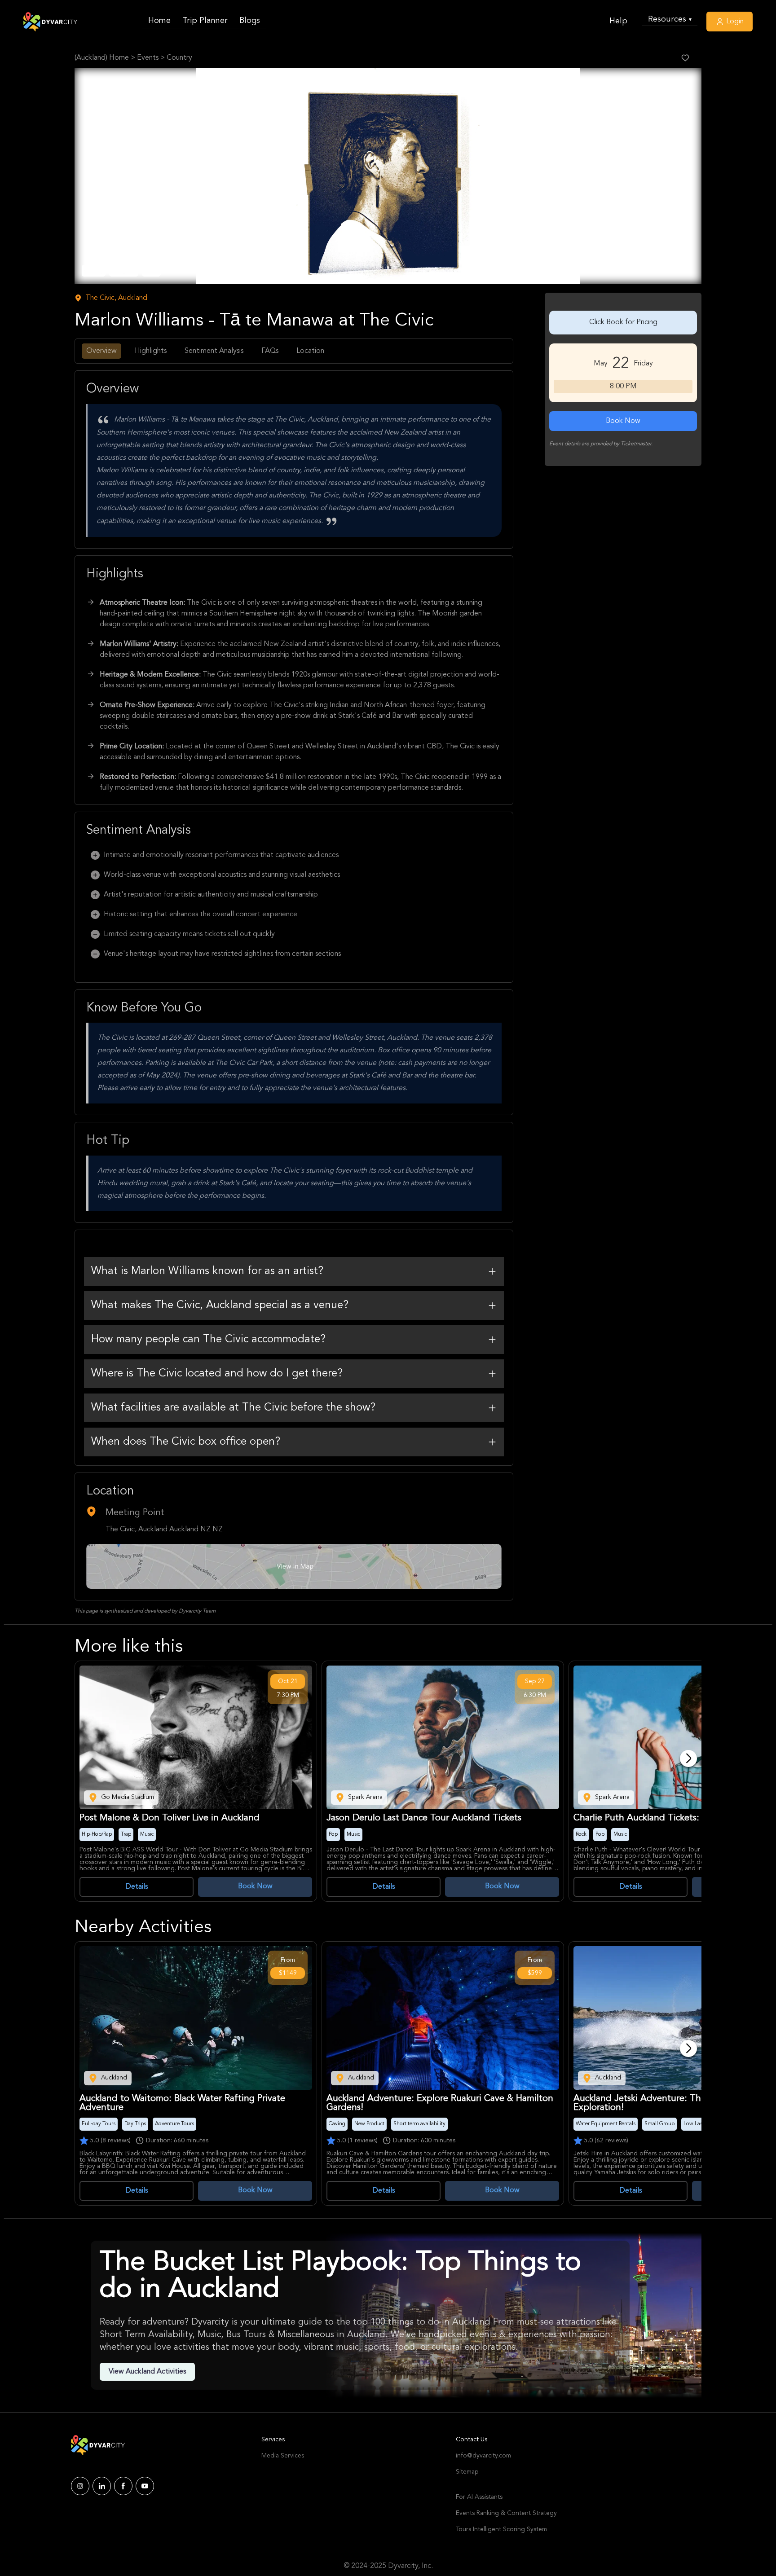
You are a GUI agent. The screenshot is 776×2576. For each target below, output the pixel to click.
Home (159, 21)
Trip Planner (205, 21)
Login (734, 22)
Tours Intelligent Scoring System (501, 2529)
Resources (670, 19)
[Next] (688, 1758)
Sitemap (467, 2472)
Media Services (283, 2456)
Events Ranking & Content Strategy (506, 2513)
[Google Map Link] (294, 1566)
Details (137, 1887)
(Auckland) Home (102, 58)
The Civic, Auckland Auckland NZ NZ (164, 1530)
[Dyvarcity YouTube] (145, 2486)
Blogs (250, 21)
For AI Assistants (479, 2497)
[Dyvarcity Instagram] (80, 2486)
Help (618, 21)
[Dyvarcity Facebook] (123, 2486)
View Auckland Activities (147, 2372)
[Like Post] (685, 58)
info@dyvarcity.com (483, 2456)
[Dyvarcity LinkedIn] (102, 2486)
